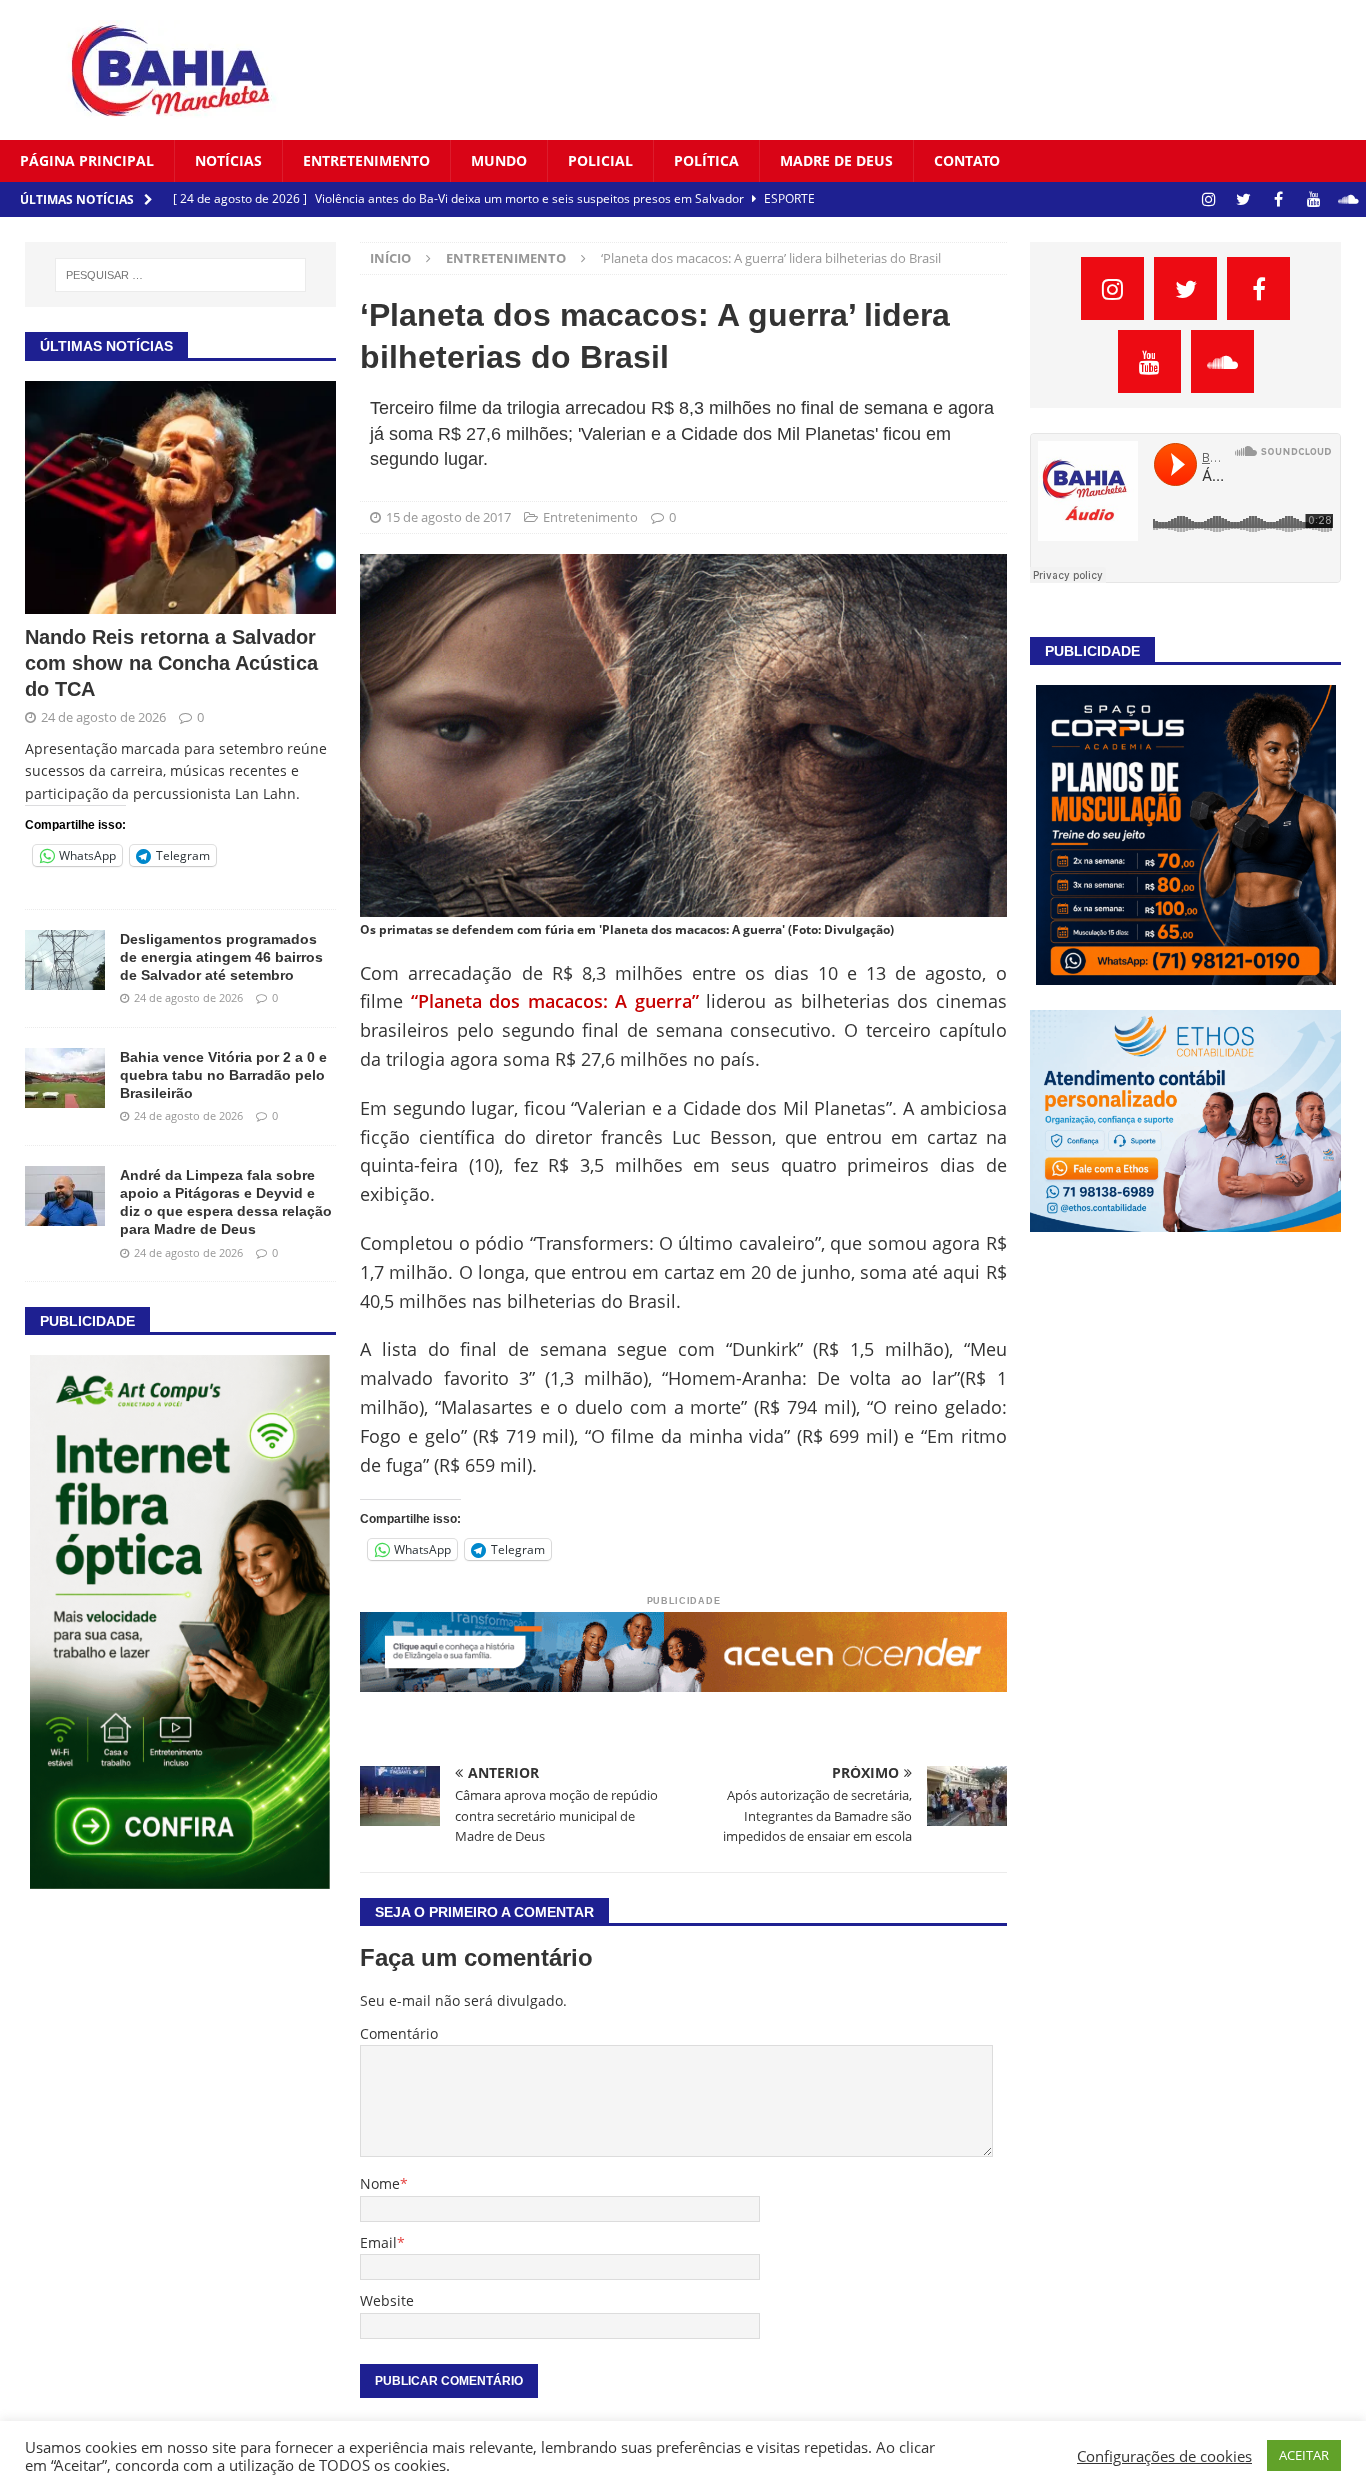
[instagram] (1208, 199)
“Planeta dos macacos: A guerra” (555, 1001)
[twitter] (1243, 199)
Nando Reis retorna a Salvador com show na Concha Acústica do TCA (171, 663)
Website (387, 2300)
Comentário (399, 2033)
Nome (380, 2183)
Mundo (499, 160)
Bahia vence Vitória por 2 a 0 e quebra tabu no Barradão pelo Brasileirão (223, 1075)
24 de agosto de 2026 (103, 717)
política (706, 160)
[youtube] (1313, 199)
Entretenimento (366, 160)
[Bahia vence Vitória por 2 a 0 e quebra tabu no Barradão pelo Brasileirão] (65, 1078)
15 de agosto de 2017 (448, 517)
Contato (967, 160)
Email (378, 2242)
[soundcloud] (1348, 199)
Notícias (228, 160)
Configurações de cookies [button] (1164, 2456)
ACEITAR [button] (1304, 2455)
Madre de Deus (836, 160)
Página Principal (87, 160)
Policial (600, 160)
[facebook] (1278, 199)
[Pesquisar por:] (181, 275)
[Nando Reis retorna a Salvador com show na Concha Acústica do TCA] (180, 498)
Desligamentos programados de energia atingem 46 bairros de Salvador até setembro (221, 957)
